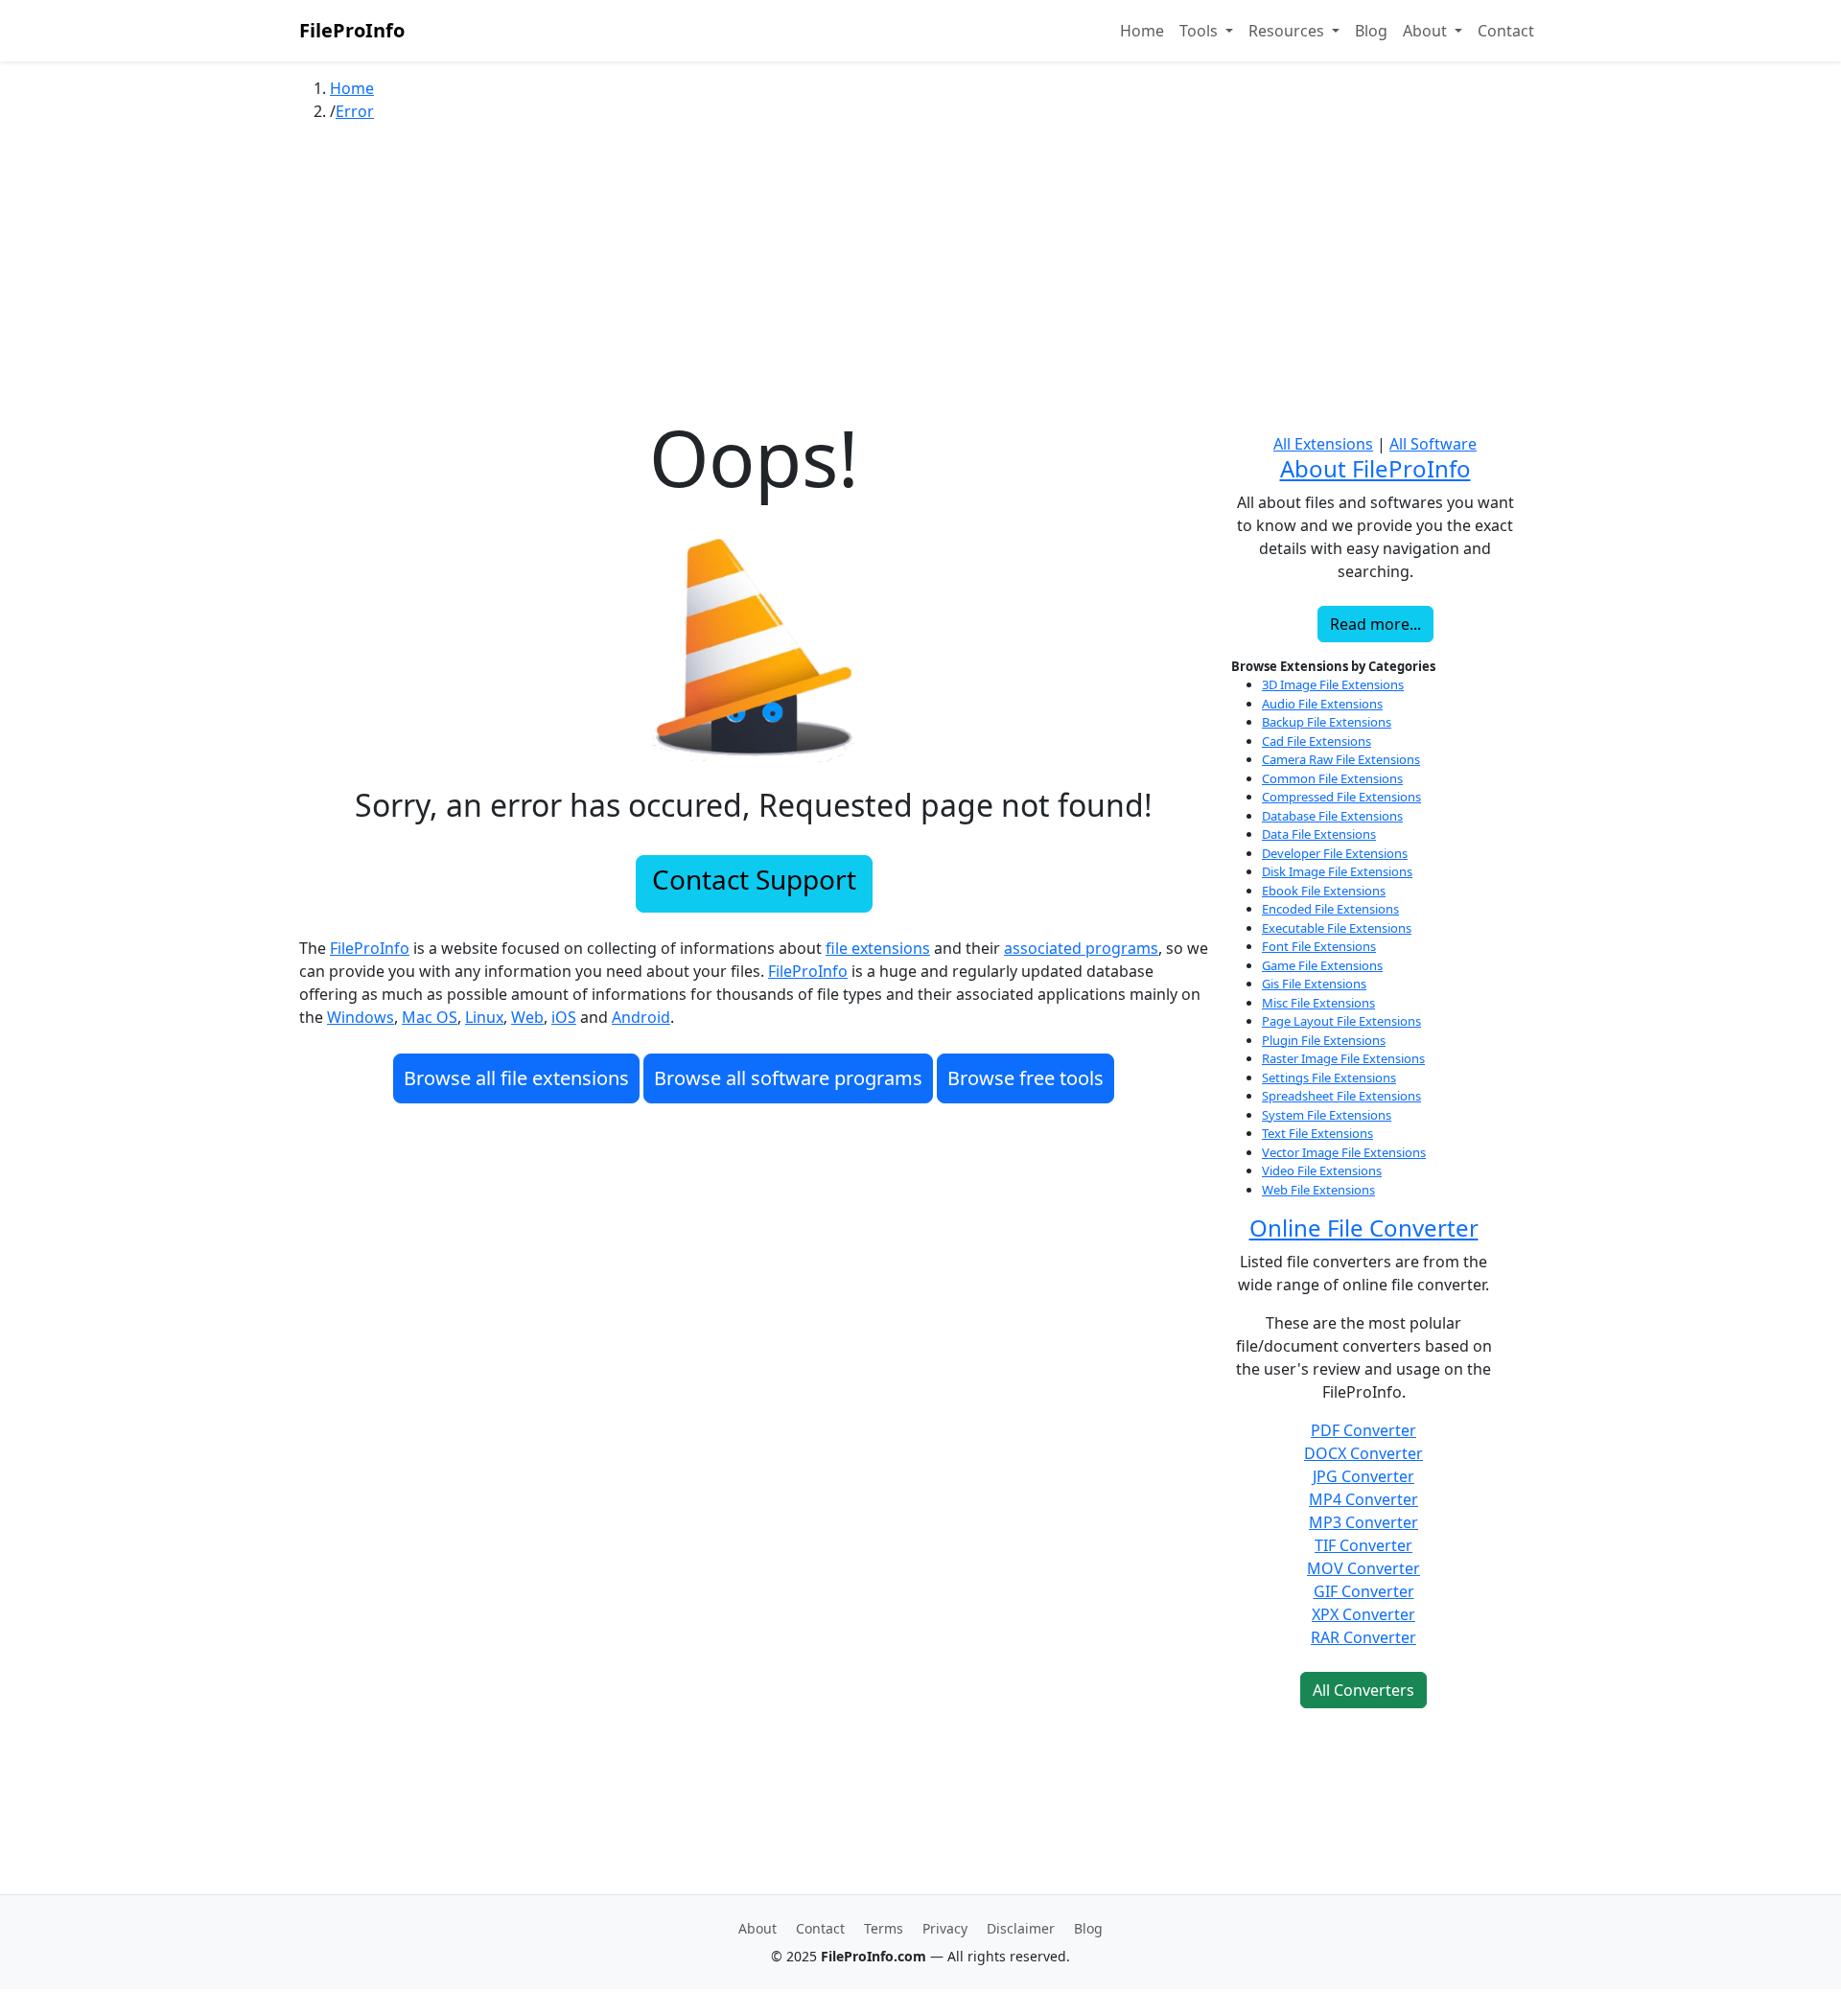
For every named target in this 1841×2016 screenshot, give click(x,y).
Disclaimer (1021, 1928)
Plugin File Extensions (1324, 1040)
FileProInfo (352, 30)
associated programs (1081, 948)
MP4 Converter (1363, 1499)
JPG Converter (1363, 1476)
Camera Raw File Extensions (1341, 759)
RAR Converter (1363, 1637)
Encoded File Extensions (1330, 909)
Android (641, 1017)
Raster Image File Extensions (1343, 1058)
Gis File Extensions (1314, 984)
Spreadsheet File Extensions (1341, 1096)
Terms (884, 1928)
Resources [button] (1288, 31)
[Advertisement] (920, 277)
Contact (1506, 31)
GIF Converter (1364, 1591)
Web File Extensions (1318, 1190)
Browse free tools (1025, 1078)
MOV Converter (1363, 1568)
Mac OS (430, 1017)
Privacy (945, 1928)
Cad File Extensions (1317, 741)
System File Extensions (1327, 1115)
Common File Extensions (1332, 778)
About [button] (1427, 31)
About (757, 1928)
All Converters (1363, 1690)
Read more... (1375, 624)
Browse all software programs (788, 1078)
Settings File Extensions (1329, 1078)
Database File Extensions (1332, 816)
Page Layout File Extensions (1341, 1021)
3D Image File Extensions (1333, 684)
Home (1142, 31)
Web (527, 1017)
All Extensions (1323, 444)
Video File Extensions (1322, 1170)
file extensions (878, 948)
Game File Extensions (1322, 965)
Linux (484, 1017)
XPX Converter (1363, 1614)
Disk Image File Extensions (1337, 871)
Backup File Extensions (1327, 722)
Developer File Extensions (1335, 853)
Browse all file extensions (516, 1078)
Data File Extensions (1319, 834)
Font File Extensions (1319, 946)
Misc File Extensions (1318, 1003)
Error (355, 111)
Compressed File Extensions (1341, 797)
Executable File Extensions (1337, 928)
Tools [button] (1200, 31)
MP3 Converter (1363, 1522)
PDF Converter (1363, 1430)
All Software (1433, 444)
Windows (361, 1017)
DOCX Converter (1363, 1453)
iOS (564, 1017)
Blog (1371, 31)
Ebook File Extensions (1324, 891)
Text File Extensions (1317, 1133)
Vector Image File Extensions (1344, 1152)
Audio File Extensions (1322, 704)
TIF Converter (1363, 1545)
